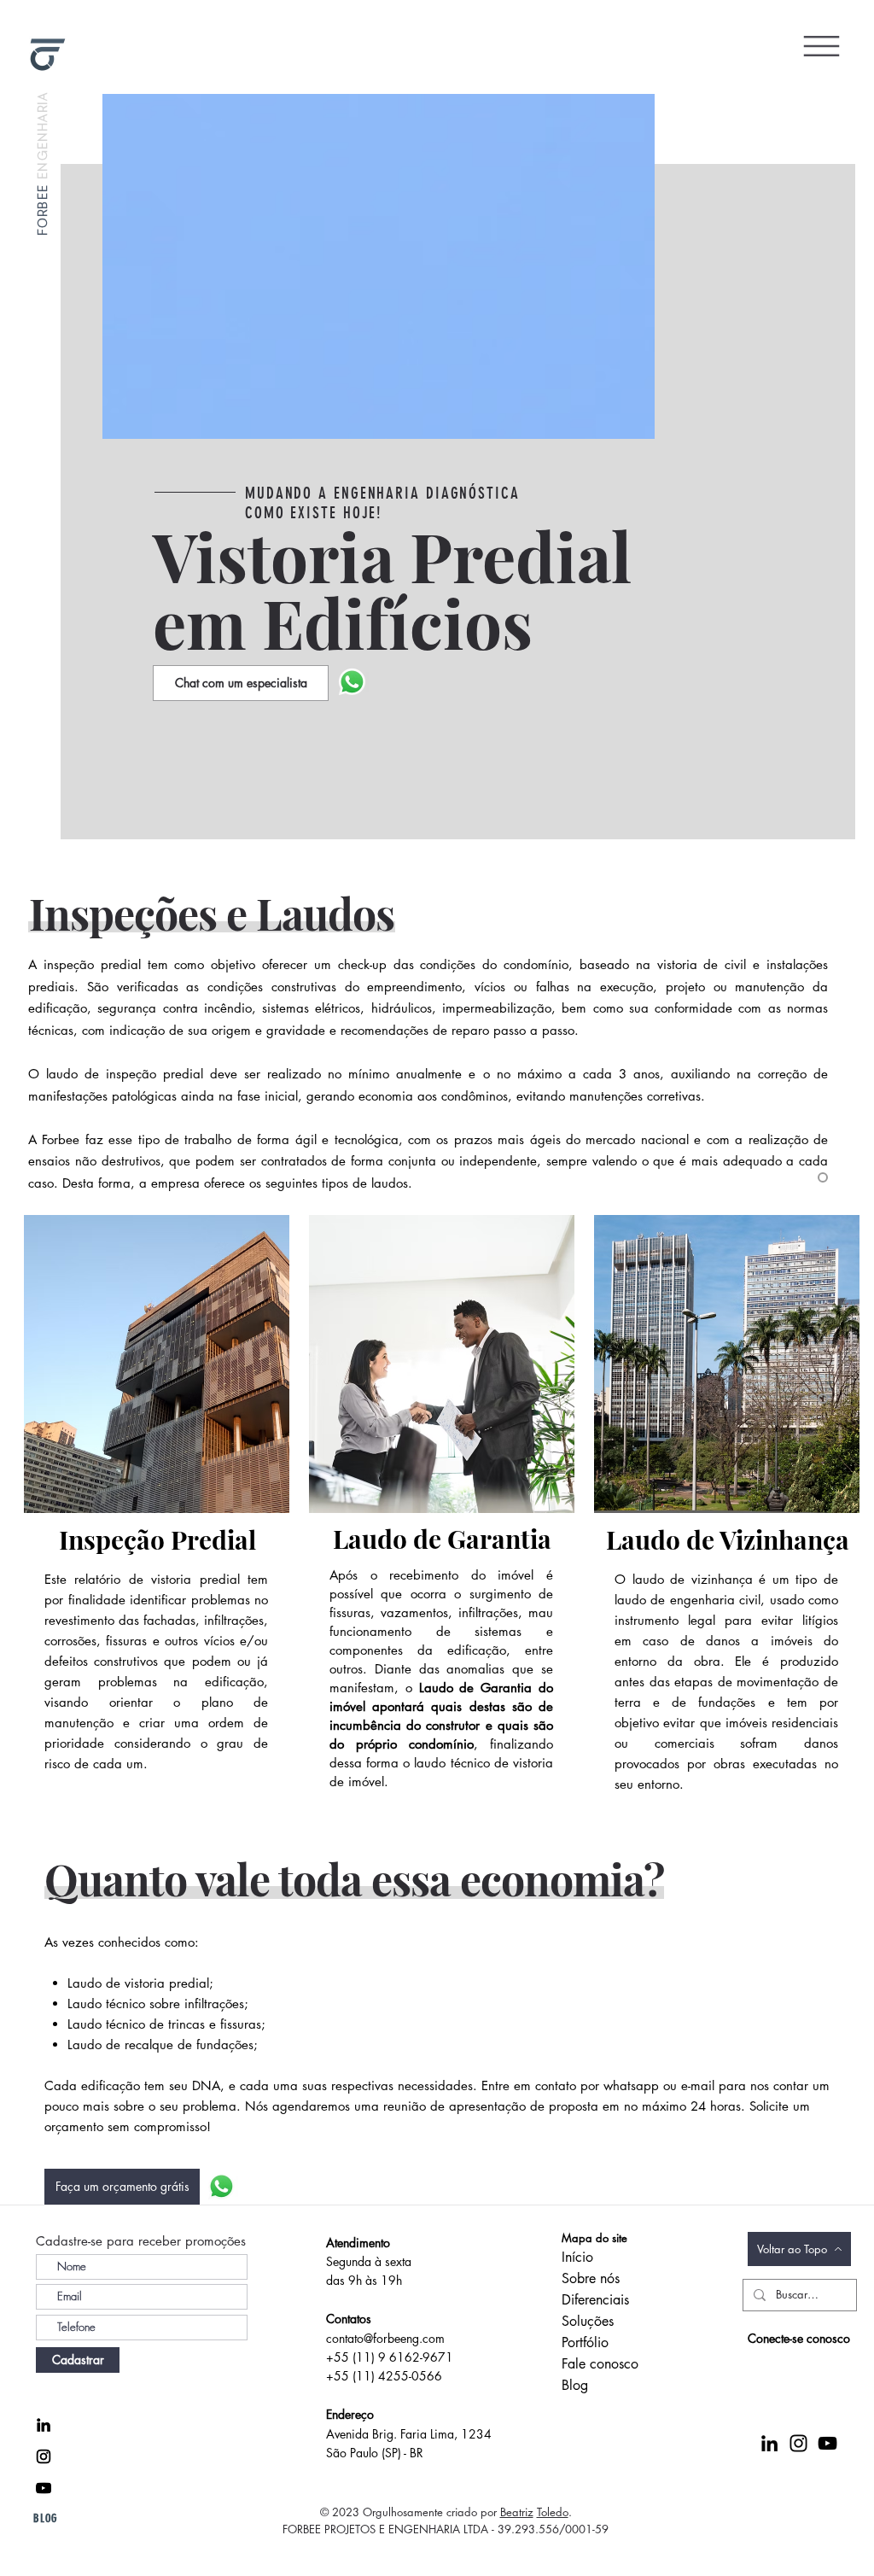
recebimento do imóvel (461, 1575)
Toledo (553, 2512)
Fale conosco (600, 2364)
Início (577, 2257)
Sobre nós (591, 2278)
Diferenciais (595, 2300)
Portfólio (585, 2342)
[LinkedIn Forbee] (44, 2425)
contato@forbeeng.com (385, 2338)
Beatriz (517, 2512)
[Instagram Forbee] (44, 2456)
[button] (822, 46)
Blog (575, 2385)
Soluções (588, 2321)
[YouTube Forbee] (44, 2488)
